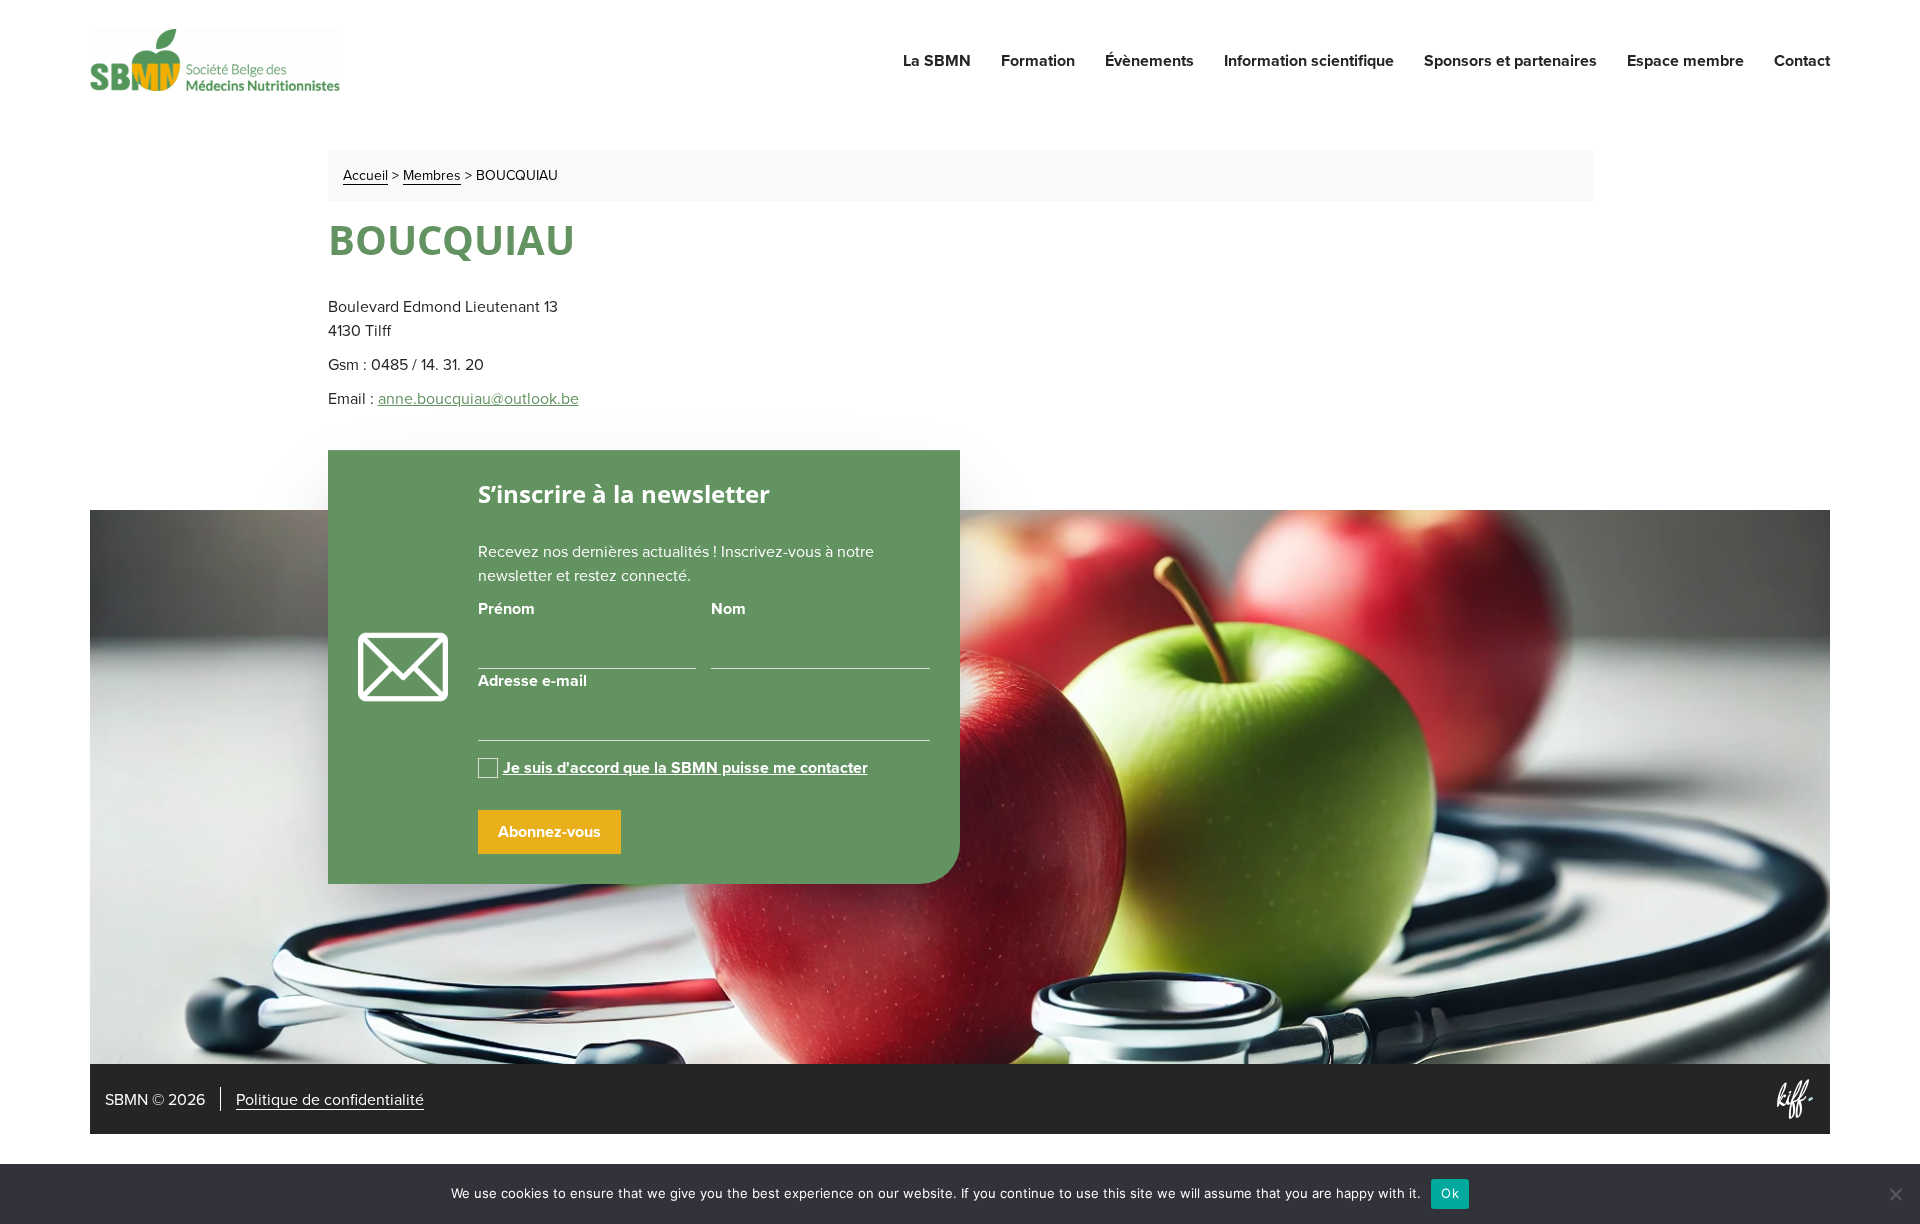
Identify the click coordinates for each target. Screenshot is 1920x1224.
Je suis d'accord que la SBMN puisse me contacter (685, 767)
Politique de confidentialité (330, 1099)
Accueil (365, 175)
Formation (1038, 60)
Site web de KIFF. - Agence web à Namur (1795, 1099)
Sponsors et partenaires (1510, 60)
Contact (1802, 60)
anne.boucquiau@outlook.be (478, 398)
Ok (1450, 1193)
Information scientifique (1309, 60)
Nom (728, 608)
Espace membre (1685, 60)
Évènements (1149, 60)
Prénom (506, 608)
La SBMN (937, 60)
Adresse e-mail (532, 680)
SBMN (215, 60)
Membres (432, 175)
